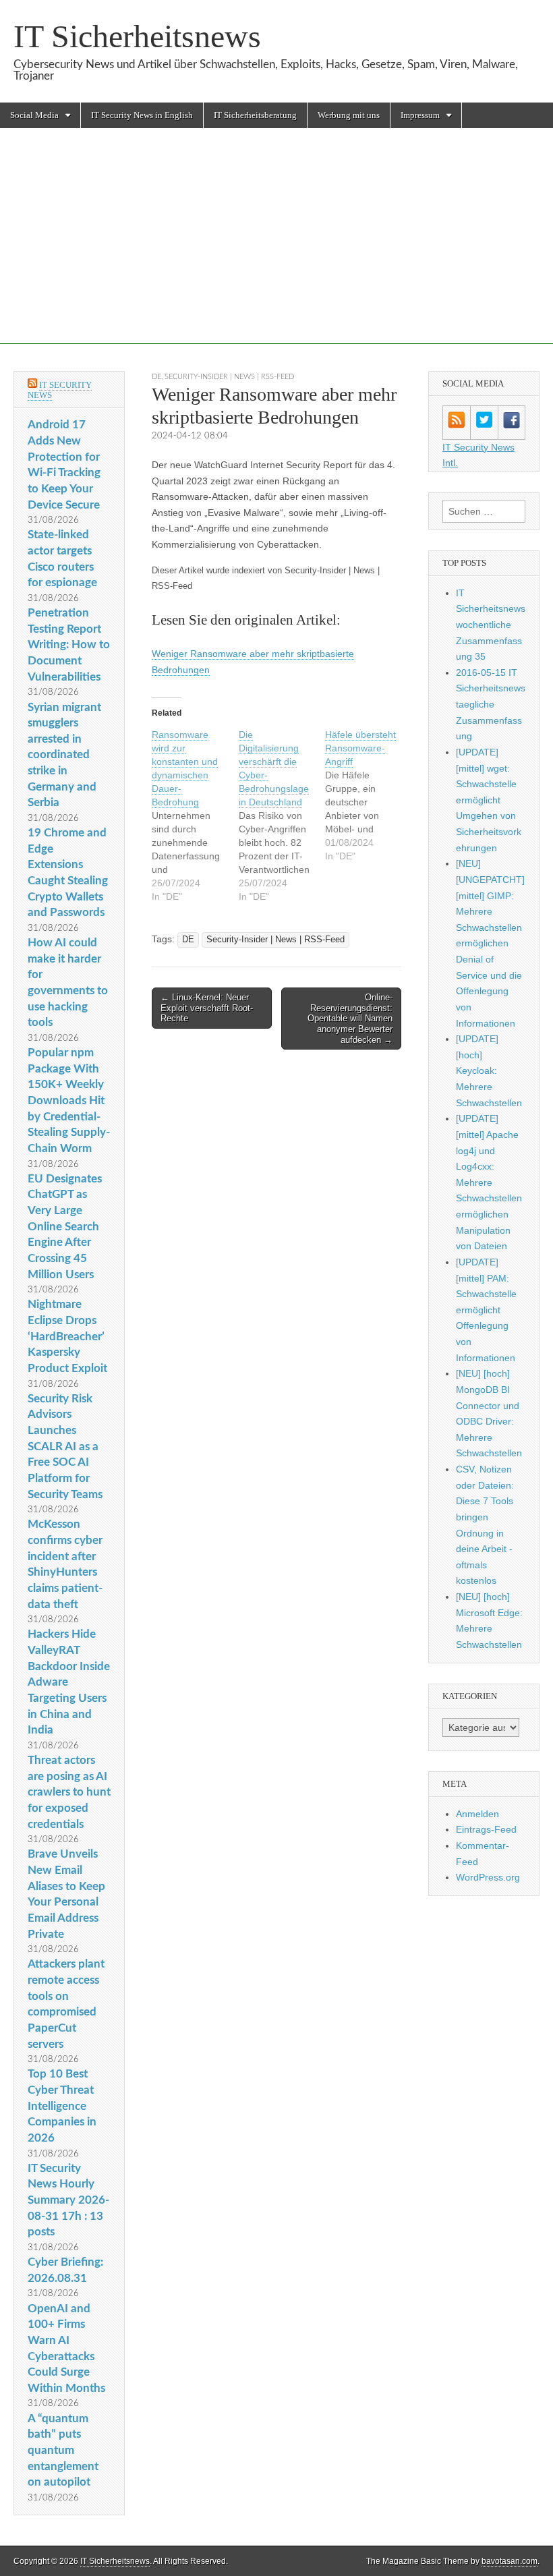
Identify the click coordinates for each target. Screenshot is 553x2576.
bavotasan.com (510, 2561)
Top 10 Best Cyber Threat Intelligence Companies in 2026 (62, 2106)
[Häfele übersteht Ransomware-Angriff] (369, 795)
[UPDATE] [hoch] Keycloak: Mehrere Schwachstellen (489, 1071)
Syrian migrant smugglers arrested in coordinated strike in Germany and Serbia (64, 755)
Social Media (34, 115)
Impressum (420, 115)
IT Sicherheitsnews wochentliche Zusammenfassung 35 (491, 625)
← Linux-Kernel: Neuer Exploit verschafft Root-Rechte (207, 1008)
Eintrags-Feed (486, 1829)
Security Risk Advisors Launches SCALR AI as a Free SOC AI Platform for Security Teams (65, 1447)
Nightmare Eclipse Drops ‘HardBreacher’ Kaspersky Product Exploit (67, 1336)
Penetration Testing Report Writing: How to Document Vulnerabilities (69, 645)
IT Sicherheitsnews (137, 36)
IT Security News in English (142, 115)
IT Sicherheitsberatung (255, 115)
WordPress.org (488, 1877)
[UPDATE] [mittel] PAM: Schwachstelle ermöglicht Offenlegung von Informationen (486, 1310)
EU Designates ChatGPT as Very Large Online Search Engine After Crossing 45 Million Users (65, 1227)
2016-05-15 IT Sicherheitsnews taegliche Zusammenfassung (491, 705)
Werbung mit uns (349, 115)
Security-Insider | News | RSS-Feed (229, 377)
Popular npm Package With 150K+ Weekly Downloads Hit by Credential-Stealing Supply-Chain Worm (69, 1100)
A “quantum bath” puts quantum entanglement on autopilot (63, 2451)
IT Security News (60, 390)
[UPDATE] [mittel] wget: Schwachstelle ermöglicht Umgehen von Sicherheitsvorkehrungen (489, 800)
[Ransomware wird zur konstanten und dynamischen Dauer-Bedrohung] (195, 815)
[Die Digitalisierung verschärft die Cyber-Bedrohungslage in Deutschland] (282, 815)
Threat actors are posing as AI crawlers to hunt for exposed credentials (69, 1792)
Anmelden (477, 1814)
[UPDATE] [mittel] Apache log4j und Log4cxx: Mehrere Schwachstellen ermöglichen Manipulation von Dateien (489, 1182)
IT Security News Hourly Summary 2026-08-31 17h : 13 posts (68, 2200)
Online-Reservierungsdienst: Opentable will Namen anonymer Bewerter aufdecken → (350, 1018)
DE (156, 377)
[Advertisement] (276, 250)
